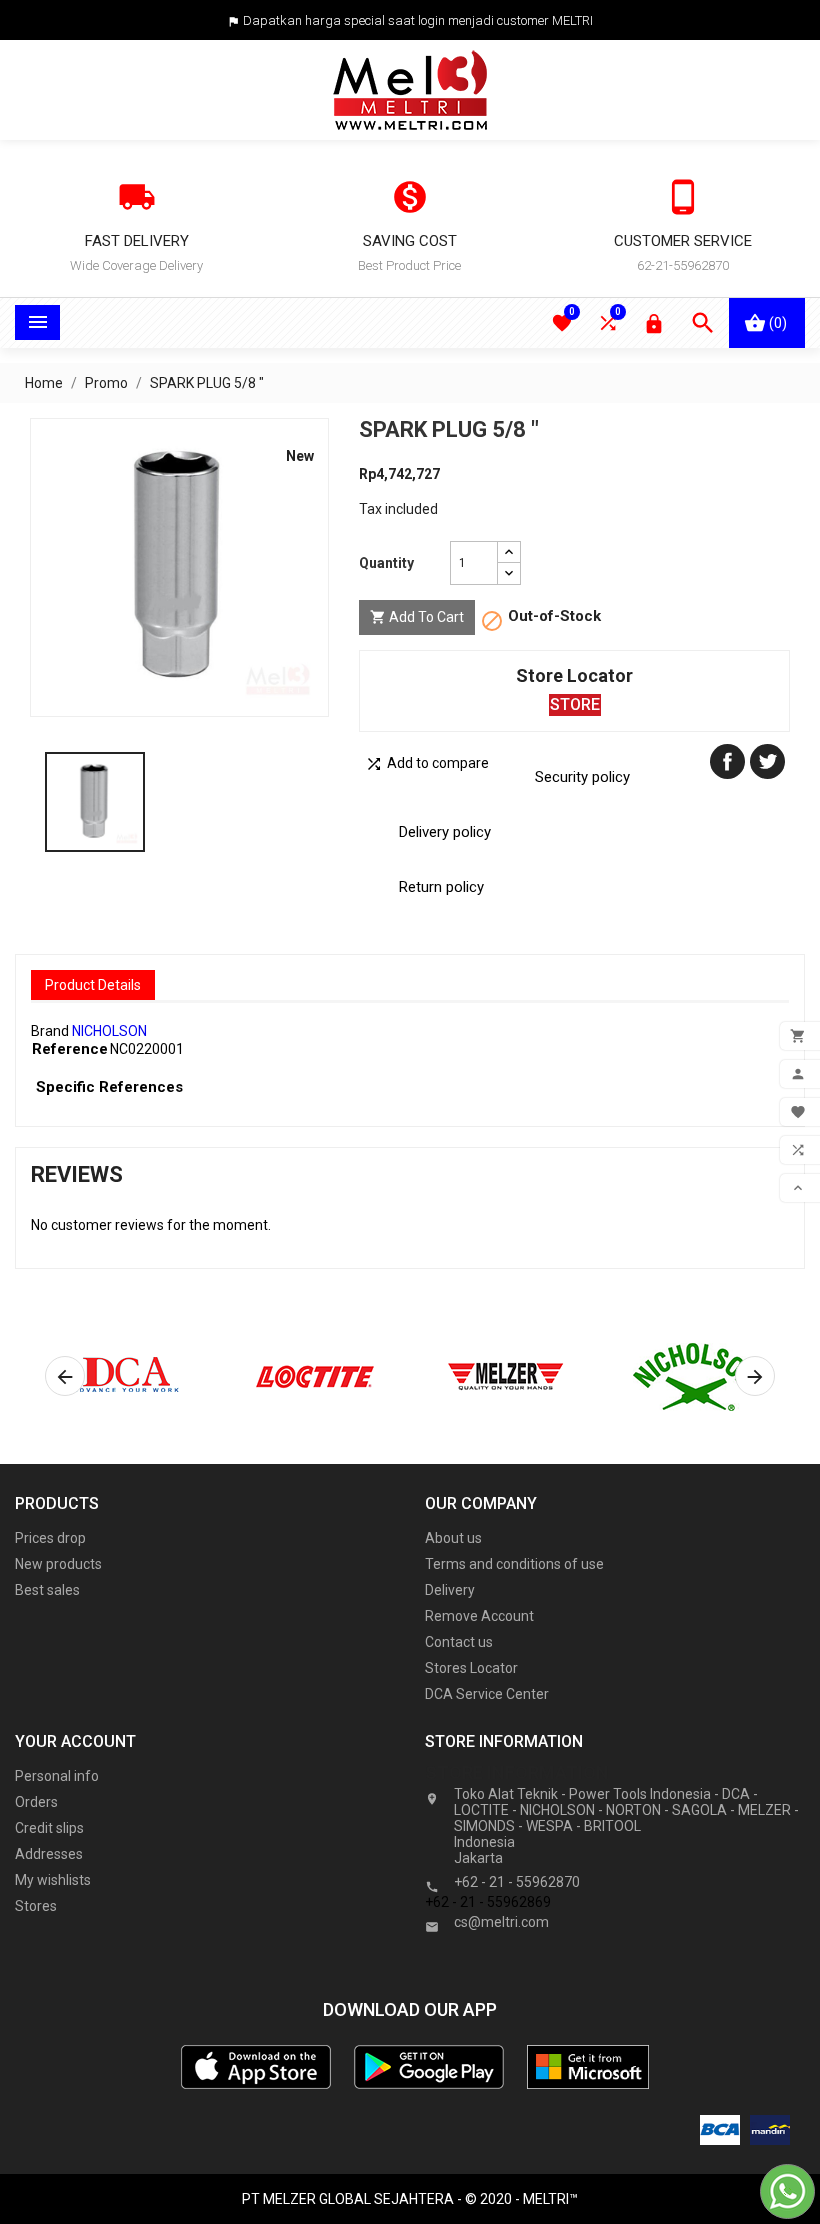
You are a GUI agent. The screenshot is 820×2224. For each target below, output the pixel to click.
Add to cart (417, 617)
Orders (36, 1802)
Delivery (450, 1590)
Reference (70, 1049)
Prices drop (50, 1538)
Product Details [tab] (93, 985)
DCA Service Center (487, 1694)
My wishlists (53, 1880)
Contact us (459, 1642)
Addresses (49, 1854)
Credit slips (49, 1828)
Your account (75, 1741)
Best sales (47, 1590)
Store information (517, 1772)
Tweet (767, 761)
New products (58, 1564)
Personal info (57, 1776)
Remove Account (479, 1616)
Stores (36, 1906)
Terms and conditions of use (514, 1564)
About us (453, 1538)
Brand (50, 1031)
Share (727, 761)
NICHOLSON (109, 1031)
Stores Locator (471, 1668)
